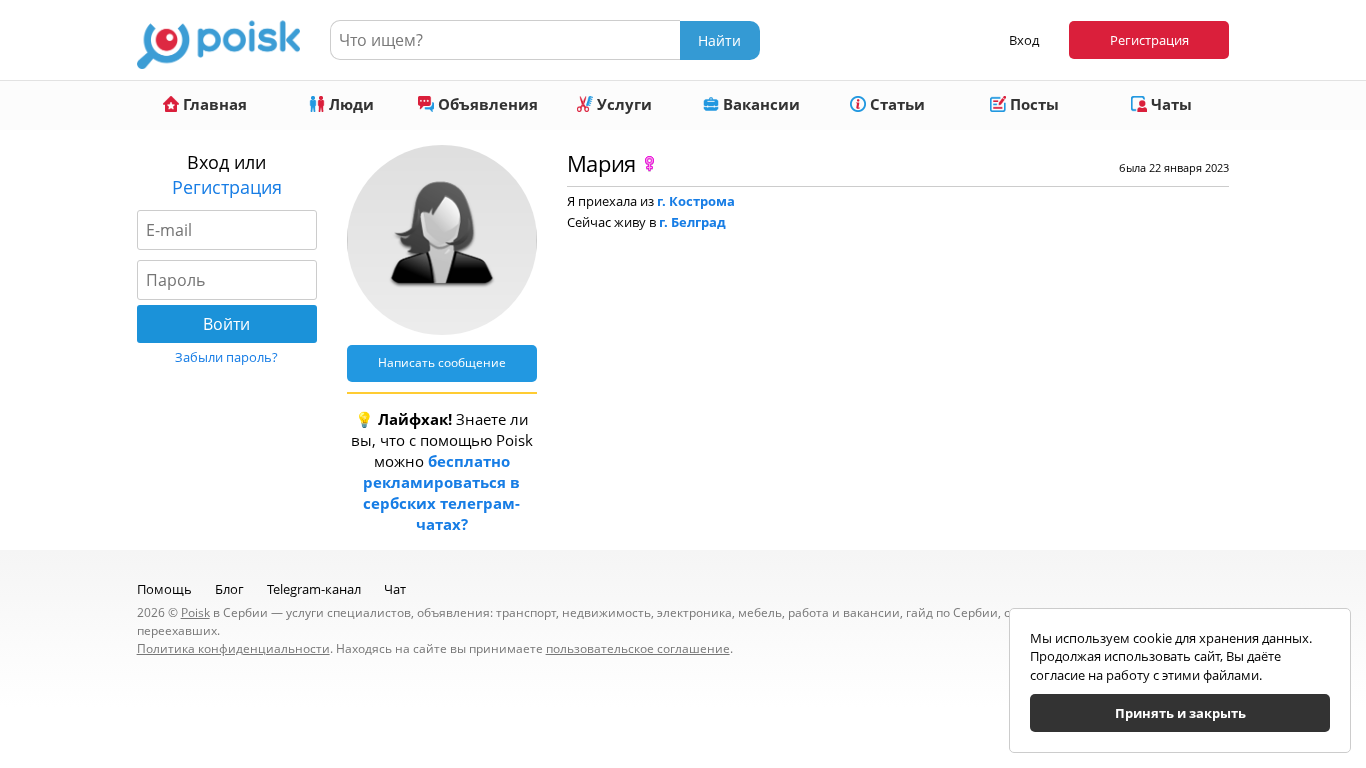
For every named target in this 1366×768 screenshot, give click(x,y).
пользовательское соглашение (638, 648)
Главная (213, 104)
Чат (395, 589)
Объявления (486, 104)
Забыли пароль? (226, 357)
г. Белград (692, 222)
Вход (1024, 40)
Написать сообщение (442, 362)
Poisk (195, 612)
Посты (1032, 104)
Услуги (622, 104)
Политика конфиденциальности (233, 648)
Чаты (1169, 104)
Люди (349, 104)
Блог (229, 589)
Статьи (895, 104)
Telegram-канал (314, 589)
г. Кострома (696, 201)
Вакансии (759, 104)
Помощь (164, 589)
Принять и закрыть (1180, 713)
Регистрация (1149, 40)
